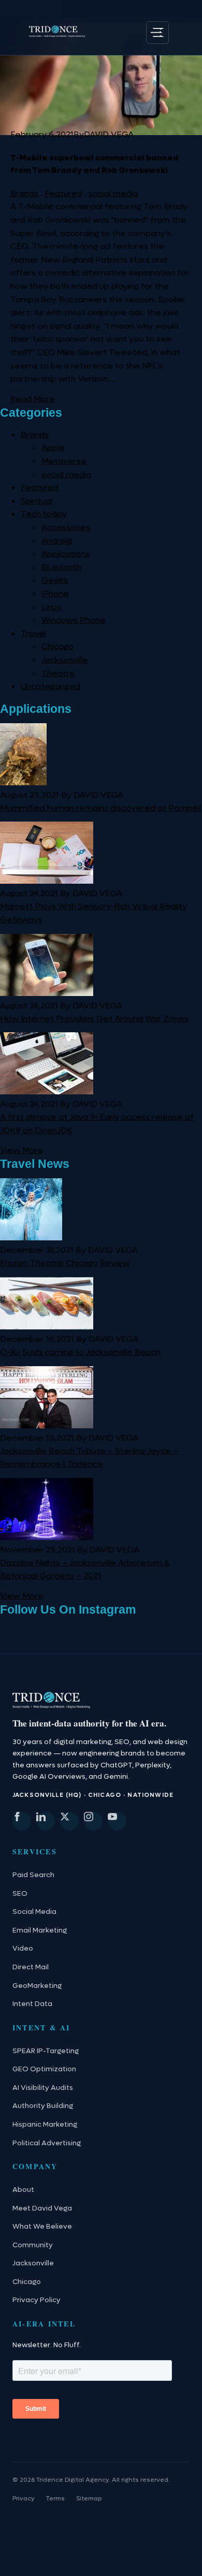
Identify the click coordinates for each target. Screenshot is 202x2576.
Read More (33, 399)
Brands (24, 193)
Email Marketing (40, 1930)
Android (57, 541)
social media (113, 193)
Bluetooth (61, 567)
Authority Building (43, 2106)
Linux (52, 607)
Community (33, 2245)
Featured (63, 193)
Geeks (55, 580)
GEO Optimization (44, 2069)
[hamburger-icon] (157, 33)
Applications (66, 554)
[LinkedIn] (46, 1821)
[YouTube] (117, 1821)
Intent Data (32, 2004)
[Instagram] (93, 1821)
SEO (20, 1894)
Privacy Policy (37, 2300)
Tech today (44, 514)
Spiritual (37, 501)
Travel (33, 633)
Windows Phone (74, 620)
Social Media (34, 1912)
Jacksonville (65, 660)
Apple (53, 448)
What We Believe (42, 2227)
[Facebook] (22, 1821)
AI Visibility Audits (43, 2088)
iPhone (55, 594)
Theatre (58, 673)
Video (23, 1949)
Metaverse (64, 461)
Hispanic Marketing (45, 2125)
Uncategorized (51, 686)
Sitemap (89, 2498)
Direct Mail (31, 1967)
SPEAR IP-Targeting (46, 2051)
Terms (55, 2498)
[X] (69, 1821)
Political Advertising (47, 2143)
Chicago (57, 646)
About (23, 2190)
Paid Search (33, 1875)
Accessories (66, 527)
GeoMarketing (37, 1986)
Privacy (24, 2498)
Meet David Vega (42, 2208)
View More (22, 1150)
